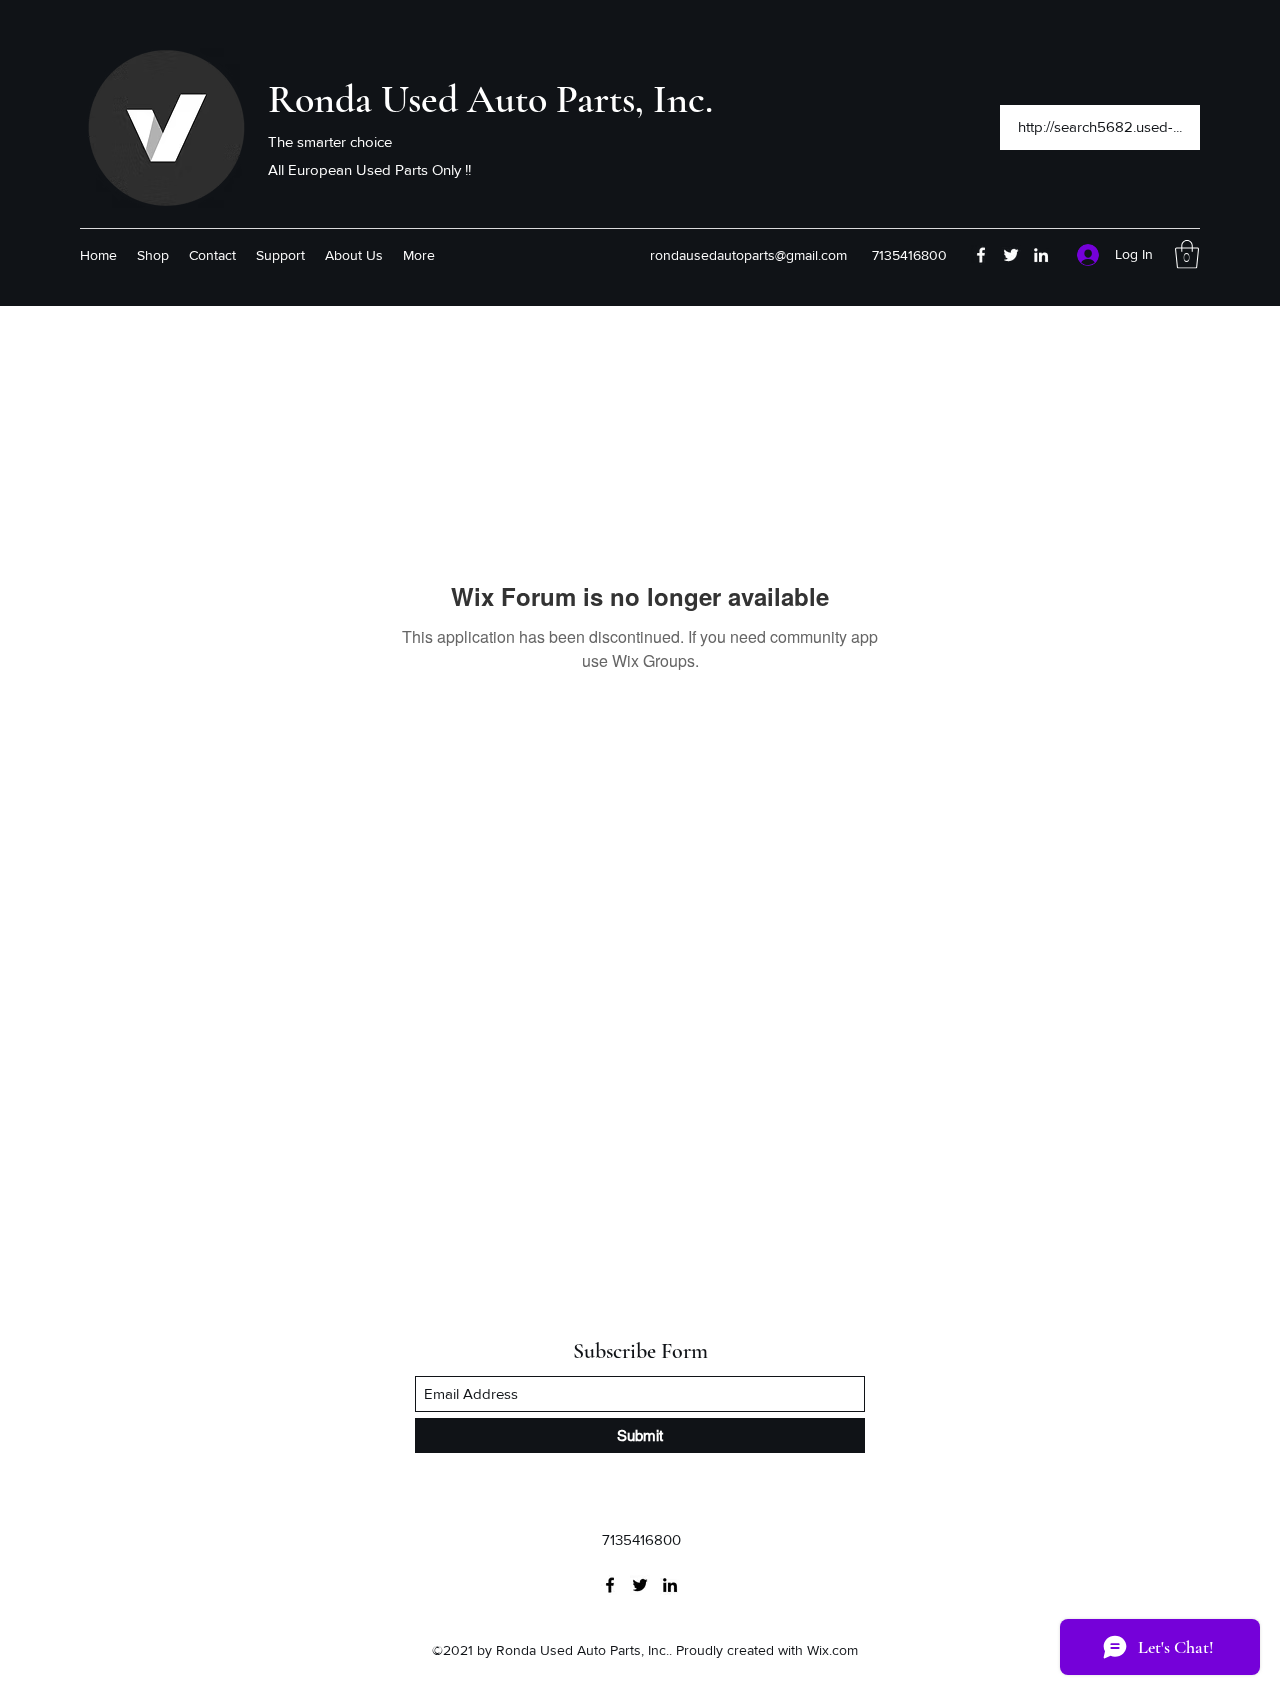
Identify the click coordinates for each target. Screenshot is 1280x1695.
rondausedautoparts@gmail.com (748, 255)
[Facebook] (981, 255)
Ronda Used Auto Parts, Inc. (490, 99)
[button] (1187, 254)
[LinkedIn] (1041, 255)
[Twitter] (1011, 255)
